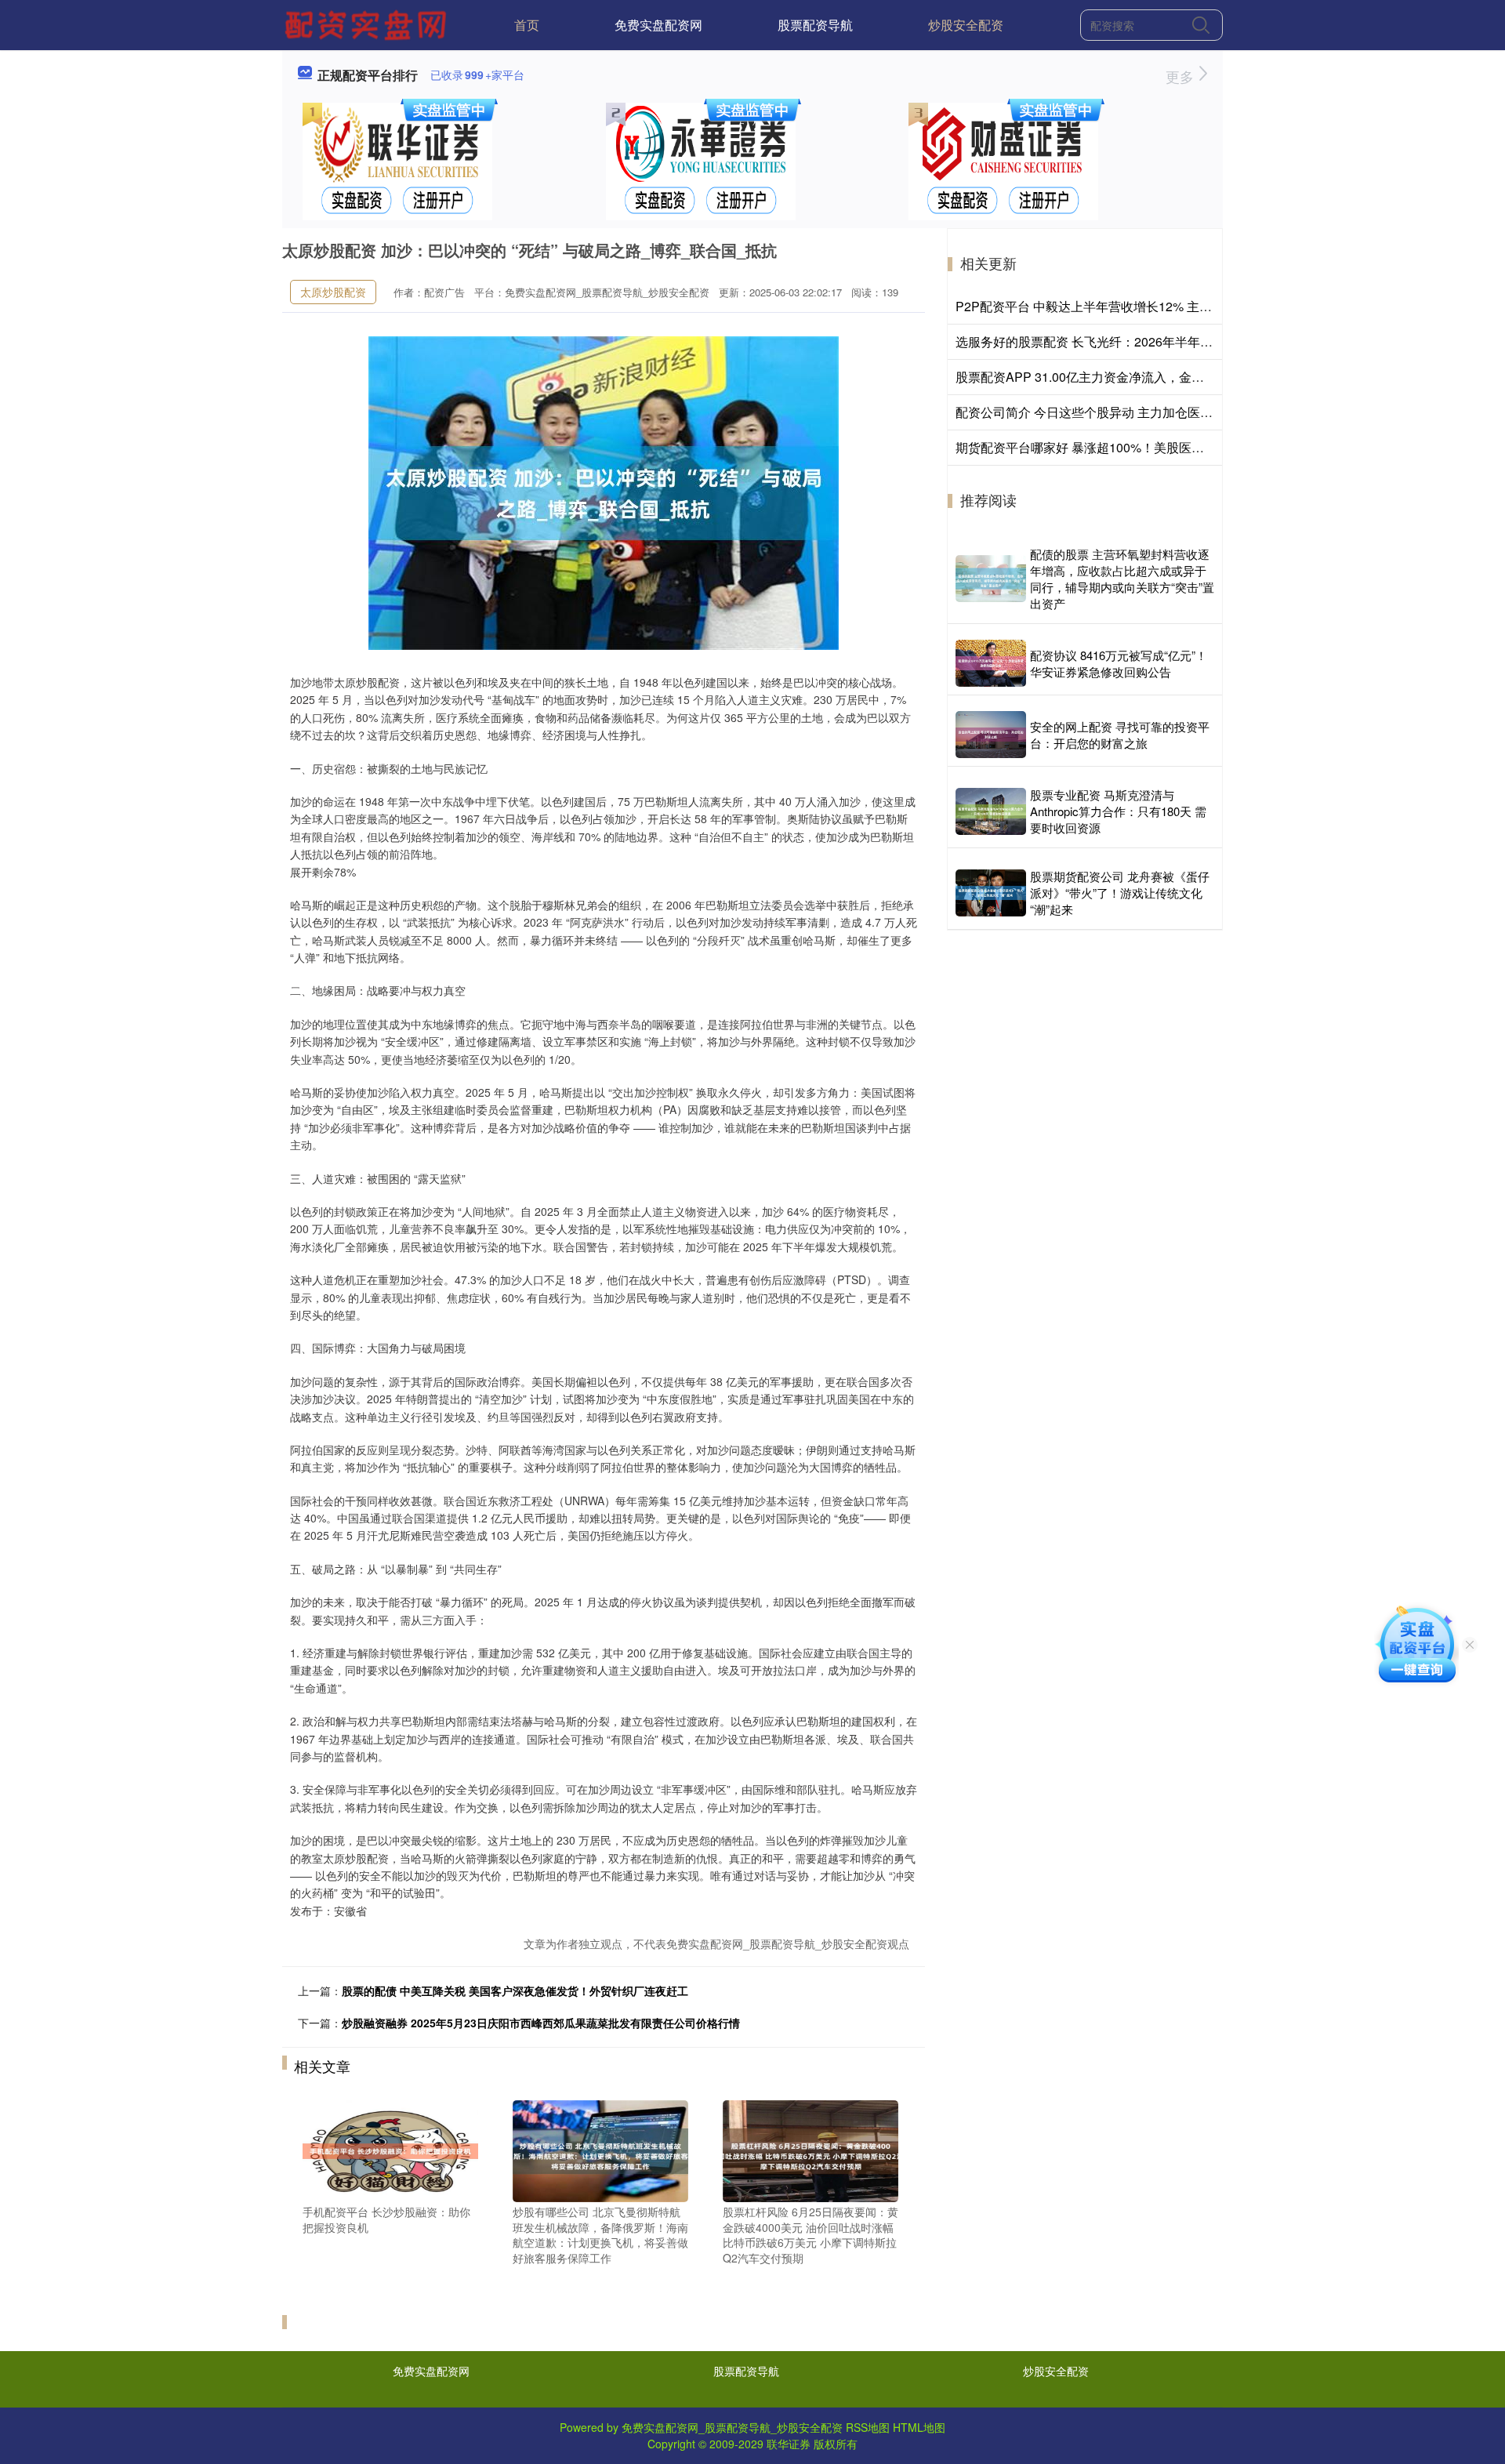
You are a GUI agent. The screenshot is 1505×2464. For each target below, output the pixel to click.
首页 (527, 25)
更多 (1182, 76)
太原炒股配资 (333, 292)
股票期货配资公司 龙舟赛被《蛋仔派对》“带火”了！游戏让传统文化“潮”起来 (1120, 893)
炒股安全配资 (966, 25)
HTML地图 (919, 2427)
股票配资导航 (815, 25)
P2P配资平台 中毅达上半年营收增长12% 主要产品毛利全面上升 (1134, 306)
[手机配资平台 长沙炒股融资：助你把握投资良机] (390, 2150)
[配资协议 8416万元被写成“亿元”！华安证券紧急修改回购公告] (991, 663)
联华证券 (789, 2444)
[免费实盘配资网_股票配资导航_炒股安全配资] (368, 24)
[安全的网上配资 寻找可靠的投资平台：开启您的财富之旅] (991, 735)
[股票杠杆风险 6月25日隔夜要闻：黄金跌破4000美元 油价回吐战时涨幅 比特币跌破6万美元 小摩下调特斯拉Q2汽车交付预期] (811, 2150)
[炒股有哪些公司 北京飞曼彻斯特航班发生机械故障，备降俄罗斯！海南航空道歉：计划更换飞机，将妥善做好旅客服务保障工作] (600, 2150)
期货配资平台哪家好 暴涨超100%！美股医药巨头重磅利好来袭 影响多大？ (1163, 447)
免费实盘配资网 (658, 25)
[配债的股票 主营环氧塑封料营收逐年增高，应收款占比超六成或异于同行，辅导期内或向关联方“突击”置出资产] (991, 579)
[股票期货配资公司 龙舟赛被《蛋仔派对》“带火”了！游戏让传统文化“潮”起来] (991, 893)
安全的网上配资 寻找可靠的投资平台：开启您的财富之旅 (1120, 735)
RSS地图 (868, 2427)
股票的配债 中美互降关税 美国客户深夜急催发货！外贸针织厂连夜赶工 (515, 1990)
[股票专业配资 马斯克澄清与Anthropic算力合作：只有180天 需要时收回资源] (991, 811)
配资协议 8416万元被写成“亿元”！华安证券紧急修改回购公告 (1119, 663)
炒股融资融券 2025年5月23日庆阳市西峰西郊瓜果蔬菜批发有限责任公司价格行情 (541, 2023)
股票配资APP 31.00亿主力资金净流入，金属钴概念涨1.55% (1122, 377)
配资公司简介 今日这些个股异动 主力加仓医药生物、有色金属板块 (1141, 412)
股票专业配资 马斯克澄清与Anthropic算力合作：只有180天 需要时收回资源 (1118, 811)
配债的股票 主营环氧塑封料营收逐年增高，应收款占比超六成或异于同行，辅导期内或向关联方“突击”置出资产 (1122, 579)
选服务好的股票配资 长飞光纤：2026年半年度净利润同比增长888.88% (1153, 341)
